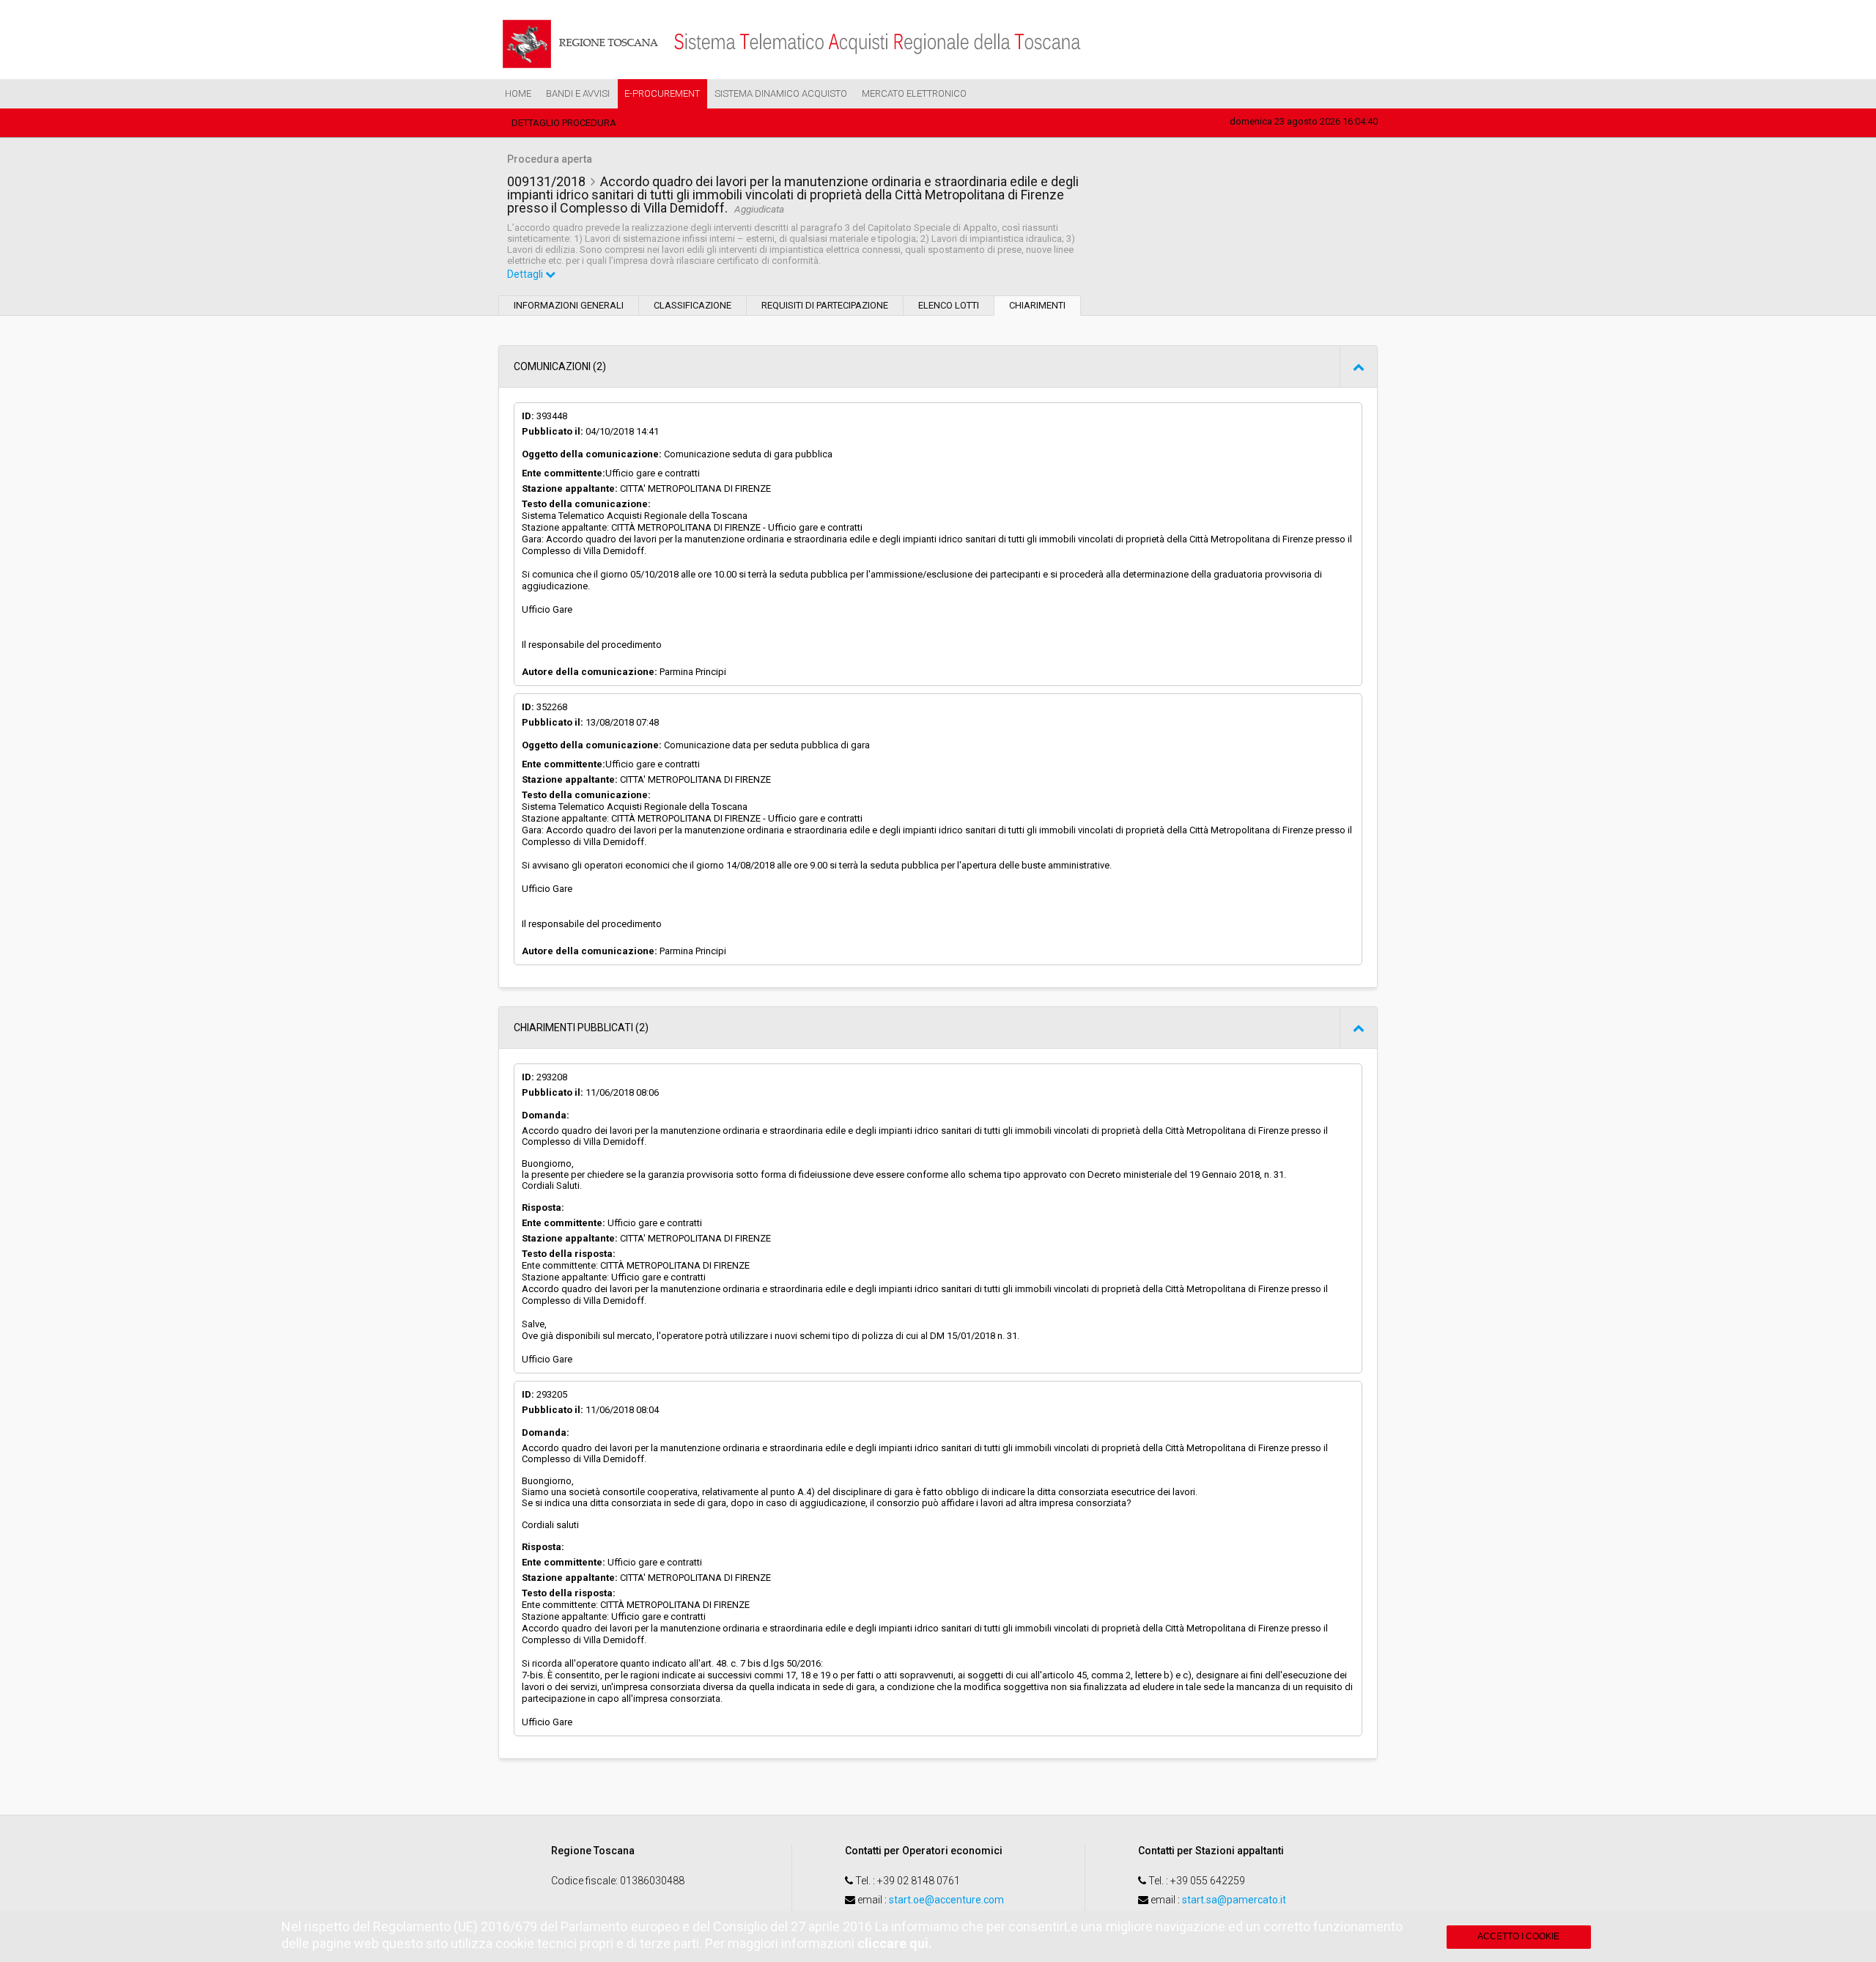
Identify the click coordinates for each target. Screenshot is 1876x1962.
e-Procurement (662, 93)
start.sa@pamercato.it (1234, 1900)
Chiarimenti (1037, 305)
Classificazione (693, 305)
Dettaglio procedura (564, 123)
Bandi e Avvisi (578, 93)
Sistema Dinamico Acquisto (781, 93)
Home (518, 93)
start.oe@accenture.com (946, 1900)
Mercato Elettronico (914, 93)
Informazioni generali (569, 305)
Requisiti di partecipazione (825, 305)
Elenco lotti (949, 305)
